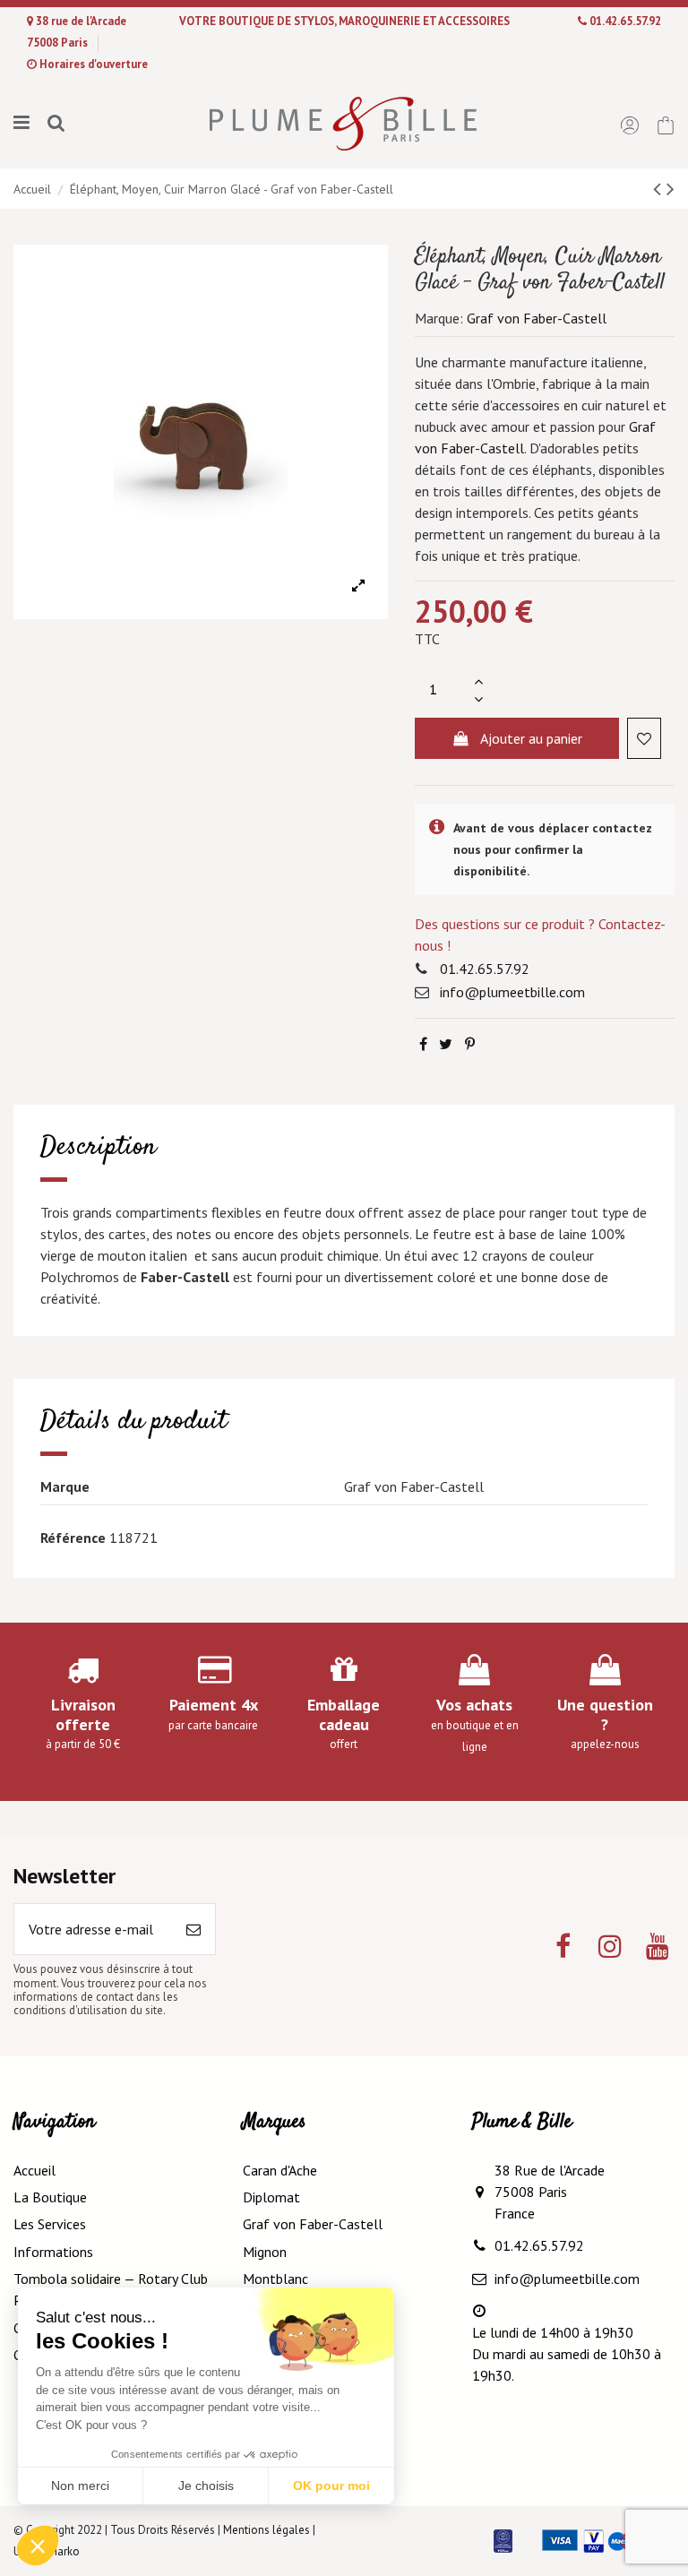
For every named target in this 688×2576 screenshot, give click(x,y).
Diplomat (271, 2197)
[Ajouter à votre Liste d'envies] (644, 738)
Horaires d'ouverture (94, 64)
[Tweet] (446, 1044)
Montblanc (275, 2279)
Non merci (80, 2486)
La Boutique (50, 2197)
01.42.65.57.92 (625, 21)
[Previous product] (660, 189)
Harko (65, 2551)
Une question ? (605, 1714)
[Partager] (423, 1044)
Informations (53, 2252)
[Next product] (671, 189)
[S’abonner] (193, 1929)
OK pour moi (331, 2486)
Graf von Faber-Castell (537, 318)
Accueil (34, 2170)
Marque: (439, 318)
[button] (38, 2546)
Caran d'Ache (280, 2170)
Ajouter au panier (531, 738)
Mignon (265, 2252)
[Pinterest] (470, 1044)
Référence (73, 1538)
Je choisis (206, 2486)
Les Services (50, 2224)
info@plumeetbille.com (512, 992)
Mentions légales (267, 2530)
